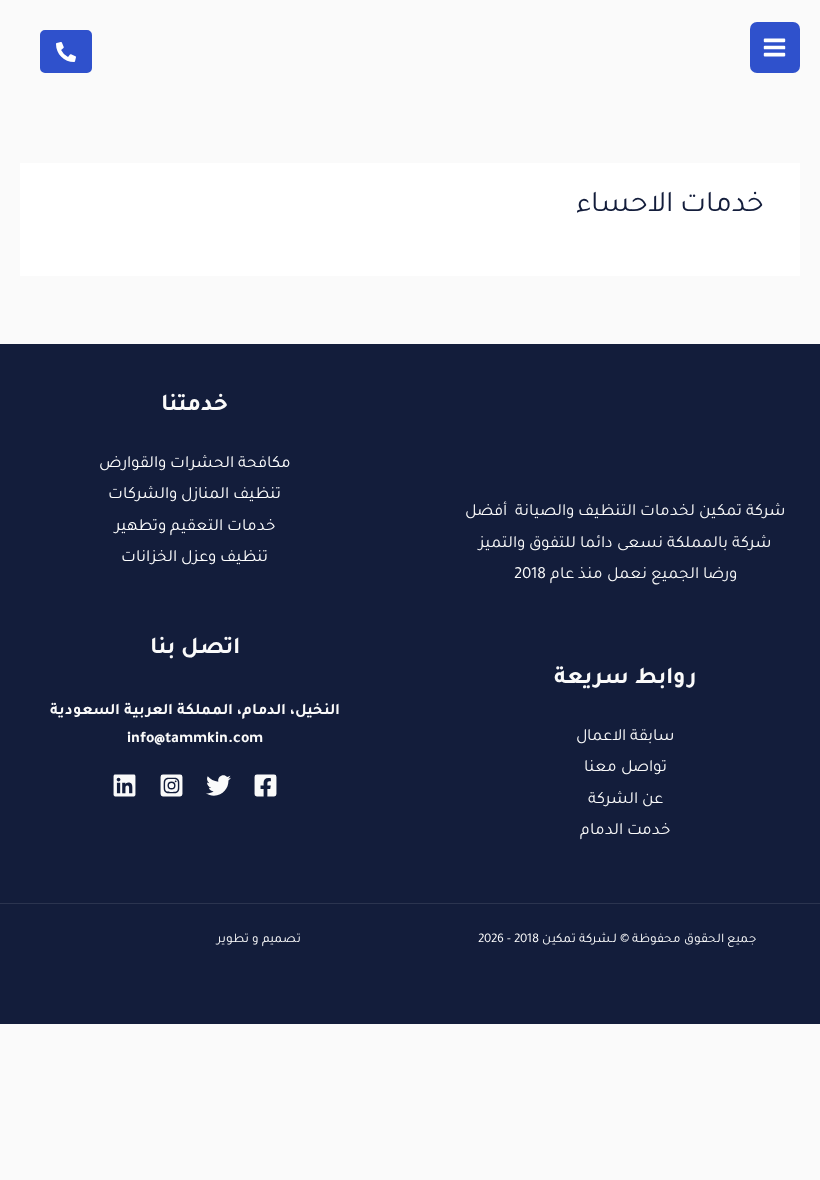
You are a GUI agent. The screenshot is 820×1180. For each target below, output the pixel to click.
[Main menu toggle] (775, 47)
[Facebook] (265, 785)
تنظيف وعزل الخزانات (194, 558)
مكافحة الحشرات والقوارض (195, 464)
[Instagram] (171, 785)
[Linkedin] (124, 785)
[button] (66, 51)
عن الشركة (625, 800)
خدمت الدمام (625, 831)
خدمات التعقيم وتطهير (195, 527)
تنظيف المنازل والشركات (194, 495)
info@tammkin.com (195, 740)
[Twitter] (218, 785)
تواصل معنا (625, 768)
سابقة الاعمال (625, 737)
